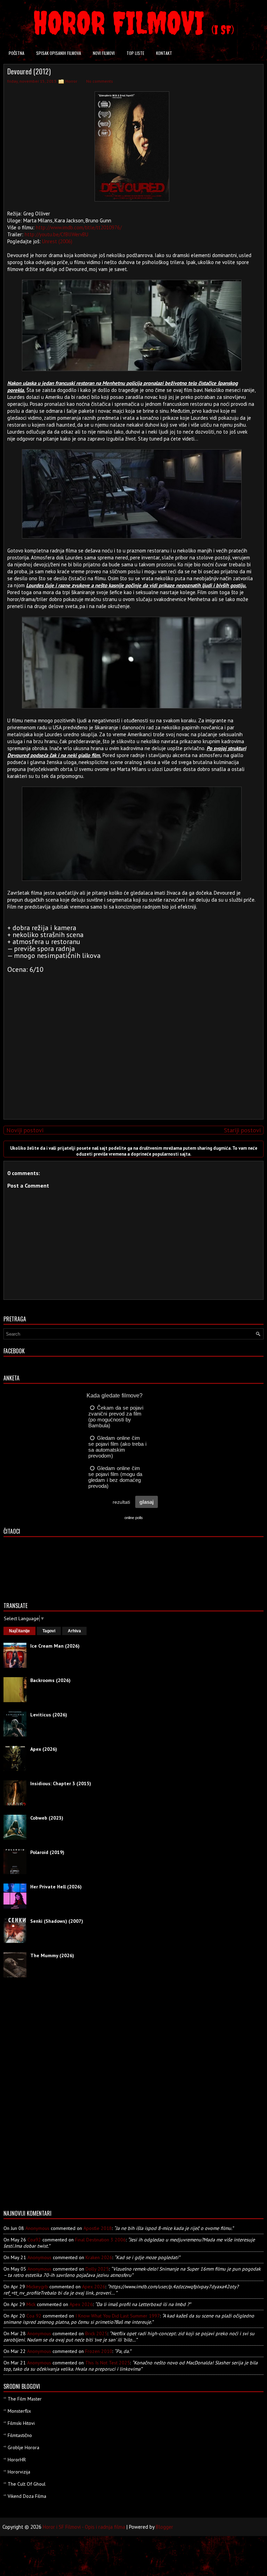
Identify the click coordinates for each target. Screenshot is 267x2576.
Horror (71, 81)
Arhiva (74, 1631)
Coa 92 (34, 2316)
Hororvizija (19, 2472)
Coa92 (34, 2240)
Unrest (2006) (57, 241)
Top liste (135, 53)
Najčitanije (19, 1631)
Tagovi (49, 1631)
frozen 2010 (99, 2351)
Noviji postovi (25, 1130)
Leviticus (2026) (49, 1715)
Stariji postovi (242, 1130)
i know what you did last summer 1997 (118, 2316)
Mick (31, 2304)
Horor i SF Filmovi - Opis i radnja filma (84, 2527)
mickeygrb (37, 2287)
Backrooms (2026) (50, 1680)
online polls (134, 1518)
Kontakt (164, 53)
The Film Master (25, 2399)
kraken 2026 (99, 2257)
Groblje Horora (23, 2447)
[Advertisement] (132, 1065)
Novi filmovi (104, 53)
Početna (17, 53)
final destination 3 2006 (100, 2240)
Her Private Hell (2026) (56, 1887)
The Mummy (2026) (52, 1955)
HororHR (17, 2460)
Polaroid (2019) (47, 1852)
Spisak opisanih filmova (59, 53)
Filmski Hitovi (21, 2423)
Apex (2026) (44, 1749)
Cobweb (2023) (47, 1818)
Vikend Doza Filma (27, 2496)
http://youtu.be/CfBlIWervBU (56, 234)
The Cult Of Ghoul (27, 2484)
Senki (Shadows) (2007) (57, 1921)
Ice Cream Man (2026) (55, 1646)
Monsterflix (19, 2411)
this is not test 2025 (108, 2363)
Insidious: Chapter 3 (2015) (61, 1783)
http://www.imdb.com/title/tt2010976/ (79, 227)
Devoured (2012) (29, 71)
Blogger (164, 2527)
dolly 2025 (97, 2269)
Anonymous (37, 2228)
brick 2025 (96, 2333)
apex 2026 (94, 2287)
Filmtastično (20, 2435)
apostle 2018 (98, 2228)
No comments (100, 81)
